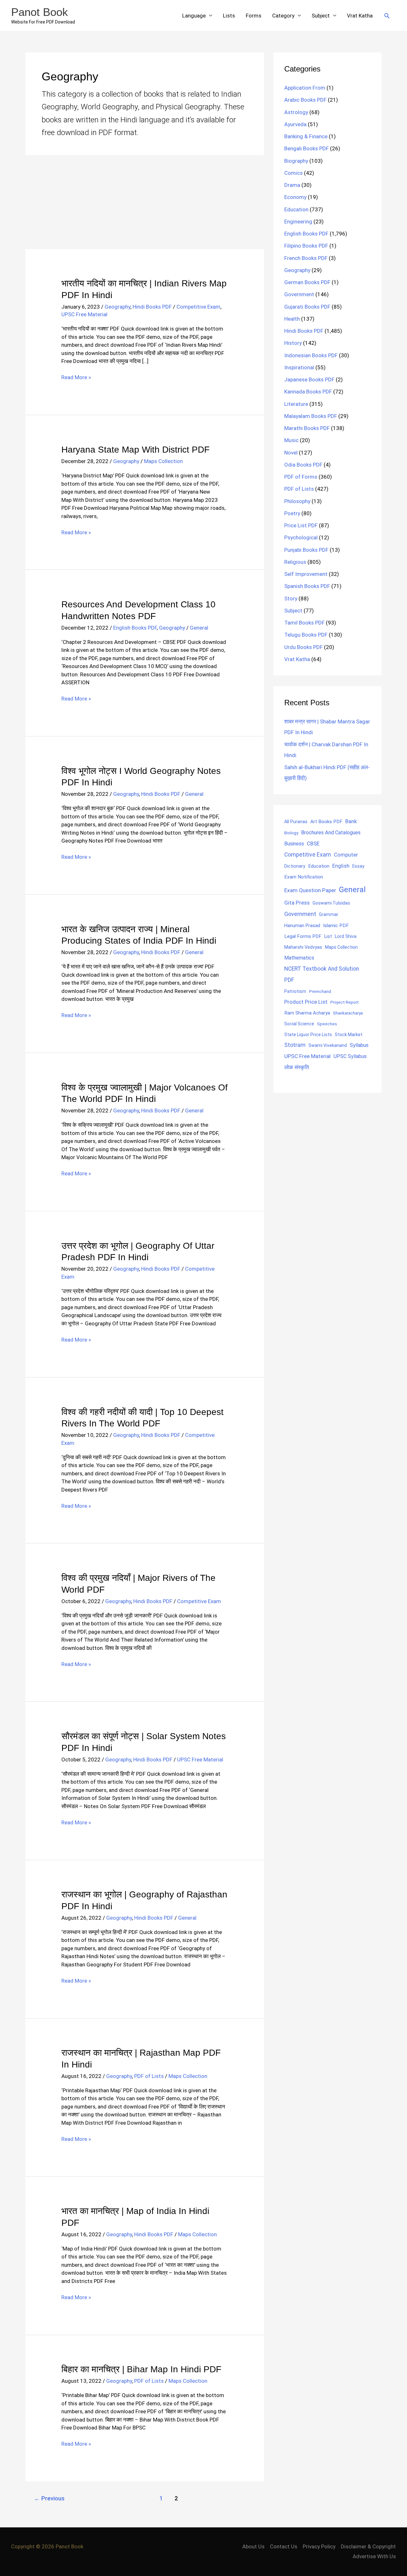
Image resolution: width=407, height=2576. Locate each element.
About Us (253, 2546)
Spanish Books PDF (307, 586)
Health (292, 319)
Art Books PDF (326, 822)
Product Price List (306, 1002)
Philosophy (297, 501)
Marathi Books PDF (307, 428)
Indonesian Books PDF (311, 355)
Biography (296, 161)
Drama (292, 185)
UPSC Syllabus (350, 1056)
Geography (117, 307)
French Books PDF (306, 258)
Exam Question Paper (310, 890)
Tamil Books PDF (304, 623)
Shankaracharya (348, 1013)
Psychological (301, 537)
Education (296, 209)
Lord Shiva (346, 936)
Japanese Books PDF (309, 379)
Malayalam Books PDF (311, 416)
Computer (346, 855)
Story (291, 598)
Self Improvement (306, 574)
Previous (49, 2498)
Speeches (327, 1024)
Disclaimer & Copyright (368, 2546)
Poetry (292, 513)
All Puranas (296, 822)
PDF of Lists (149, 2076)
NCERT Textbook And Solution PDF (322, 974)
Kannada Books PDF (308, 392)
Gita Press (297, 903)
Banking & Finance (306, 136)
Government (299, 294)
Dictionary (295, 866)
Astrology (296, 112)
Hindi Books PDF (152, 307)
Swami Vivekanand (328, 1045)
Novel (291, 453)
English (341, 866)
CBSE (313, 844)
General (199, 628)
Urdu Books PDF (304, 647)
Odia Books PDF (303, 465)
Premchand (320, 991)
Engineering (298, 222)
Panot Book (40, 12)
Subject (321, 16)
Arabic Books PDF (305, 100)
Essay (358, 866)
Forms (254, 16)
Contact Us (284, 2546)
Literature (296, 404)
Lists (229, 16)
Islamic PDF (336, 926)
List (328, 936)
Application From (305, 88)
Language (194, 16)
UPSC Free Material (84, 314)
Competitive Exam (198, 307)
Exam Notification (304, 877)
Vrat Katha (360, 16)
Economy (295, 197)
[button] (387, 16)
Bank (351, 821)
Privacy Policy (319, 2546)
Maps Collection (163, 461)
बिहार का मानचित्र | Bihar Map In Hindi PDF (141, 2369)
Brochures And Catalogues (331, 833)
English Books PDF (135, 628)
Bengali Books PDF (307, 148)
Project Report (345, 1002)
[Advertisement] (145, 202)
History (293, 343)
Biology (291, 833)
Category (283, 16)
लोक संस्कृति (297, 1067)
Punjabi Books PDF (306, 550)
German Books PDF (307, 282)
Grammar (329, 914)
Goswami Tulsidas (331, 903)
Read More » (76, 378)
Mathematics (299, 958)
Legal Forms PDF (303, 936)
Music (291, 440)
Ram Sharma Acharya (307, 1013)
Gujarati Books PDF (307, 307)
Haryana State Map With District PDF (135, 450)
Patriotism (295, 991)
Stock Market (349, 1035)
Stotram (295, 1045)
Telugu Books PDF (306, 635)
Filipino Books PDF (306, 246)
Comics (293, 173)
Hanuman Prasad (302, 926)
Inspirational (299, 367)
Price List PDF (301, 525)
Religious (295, 562)
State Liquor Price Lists (308, 1035)
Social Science (299, 1024)
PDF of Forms (301, 477)
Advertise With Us (374, 2556)
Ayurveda (295, 124)
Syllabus (359, 1045)
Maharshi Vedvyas (303, 947)
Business (294, 844)
